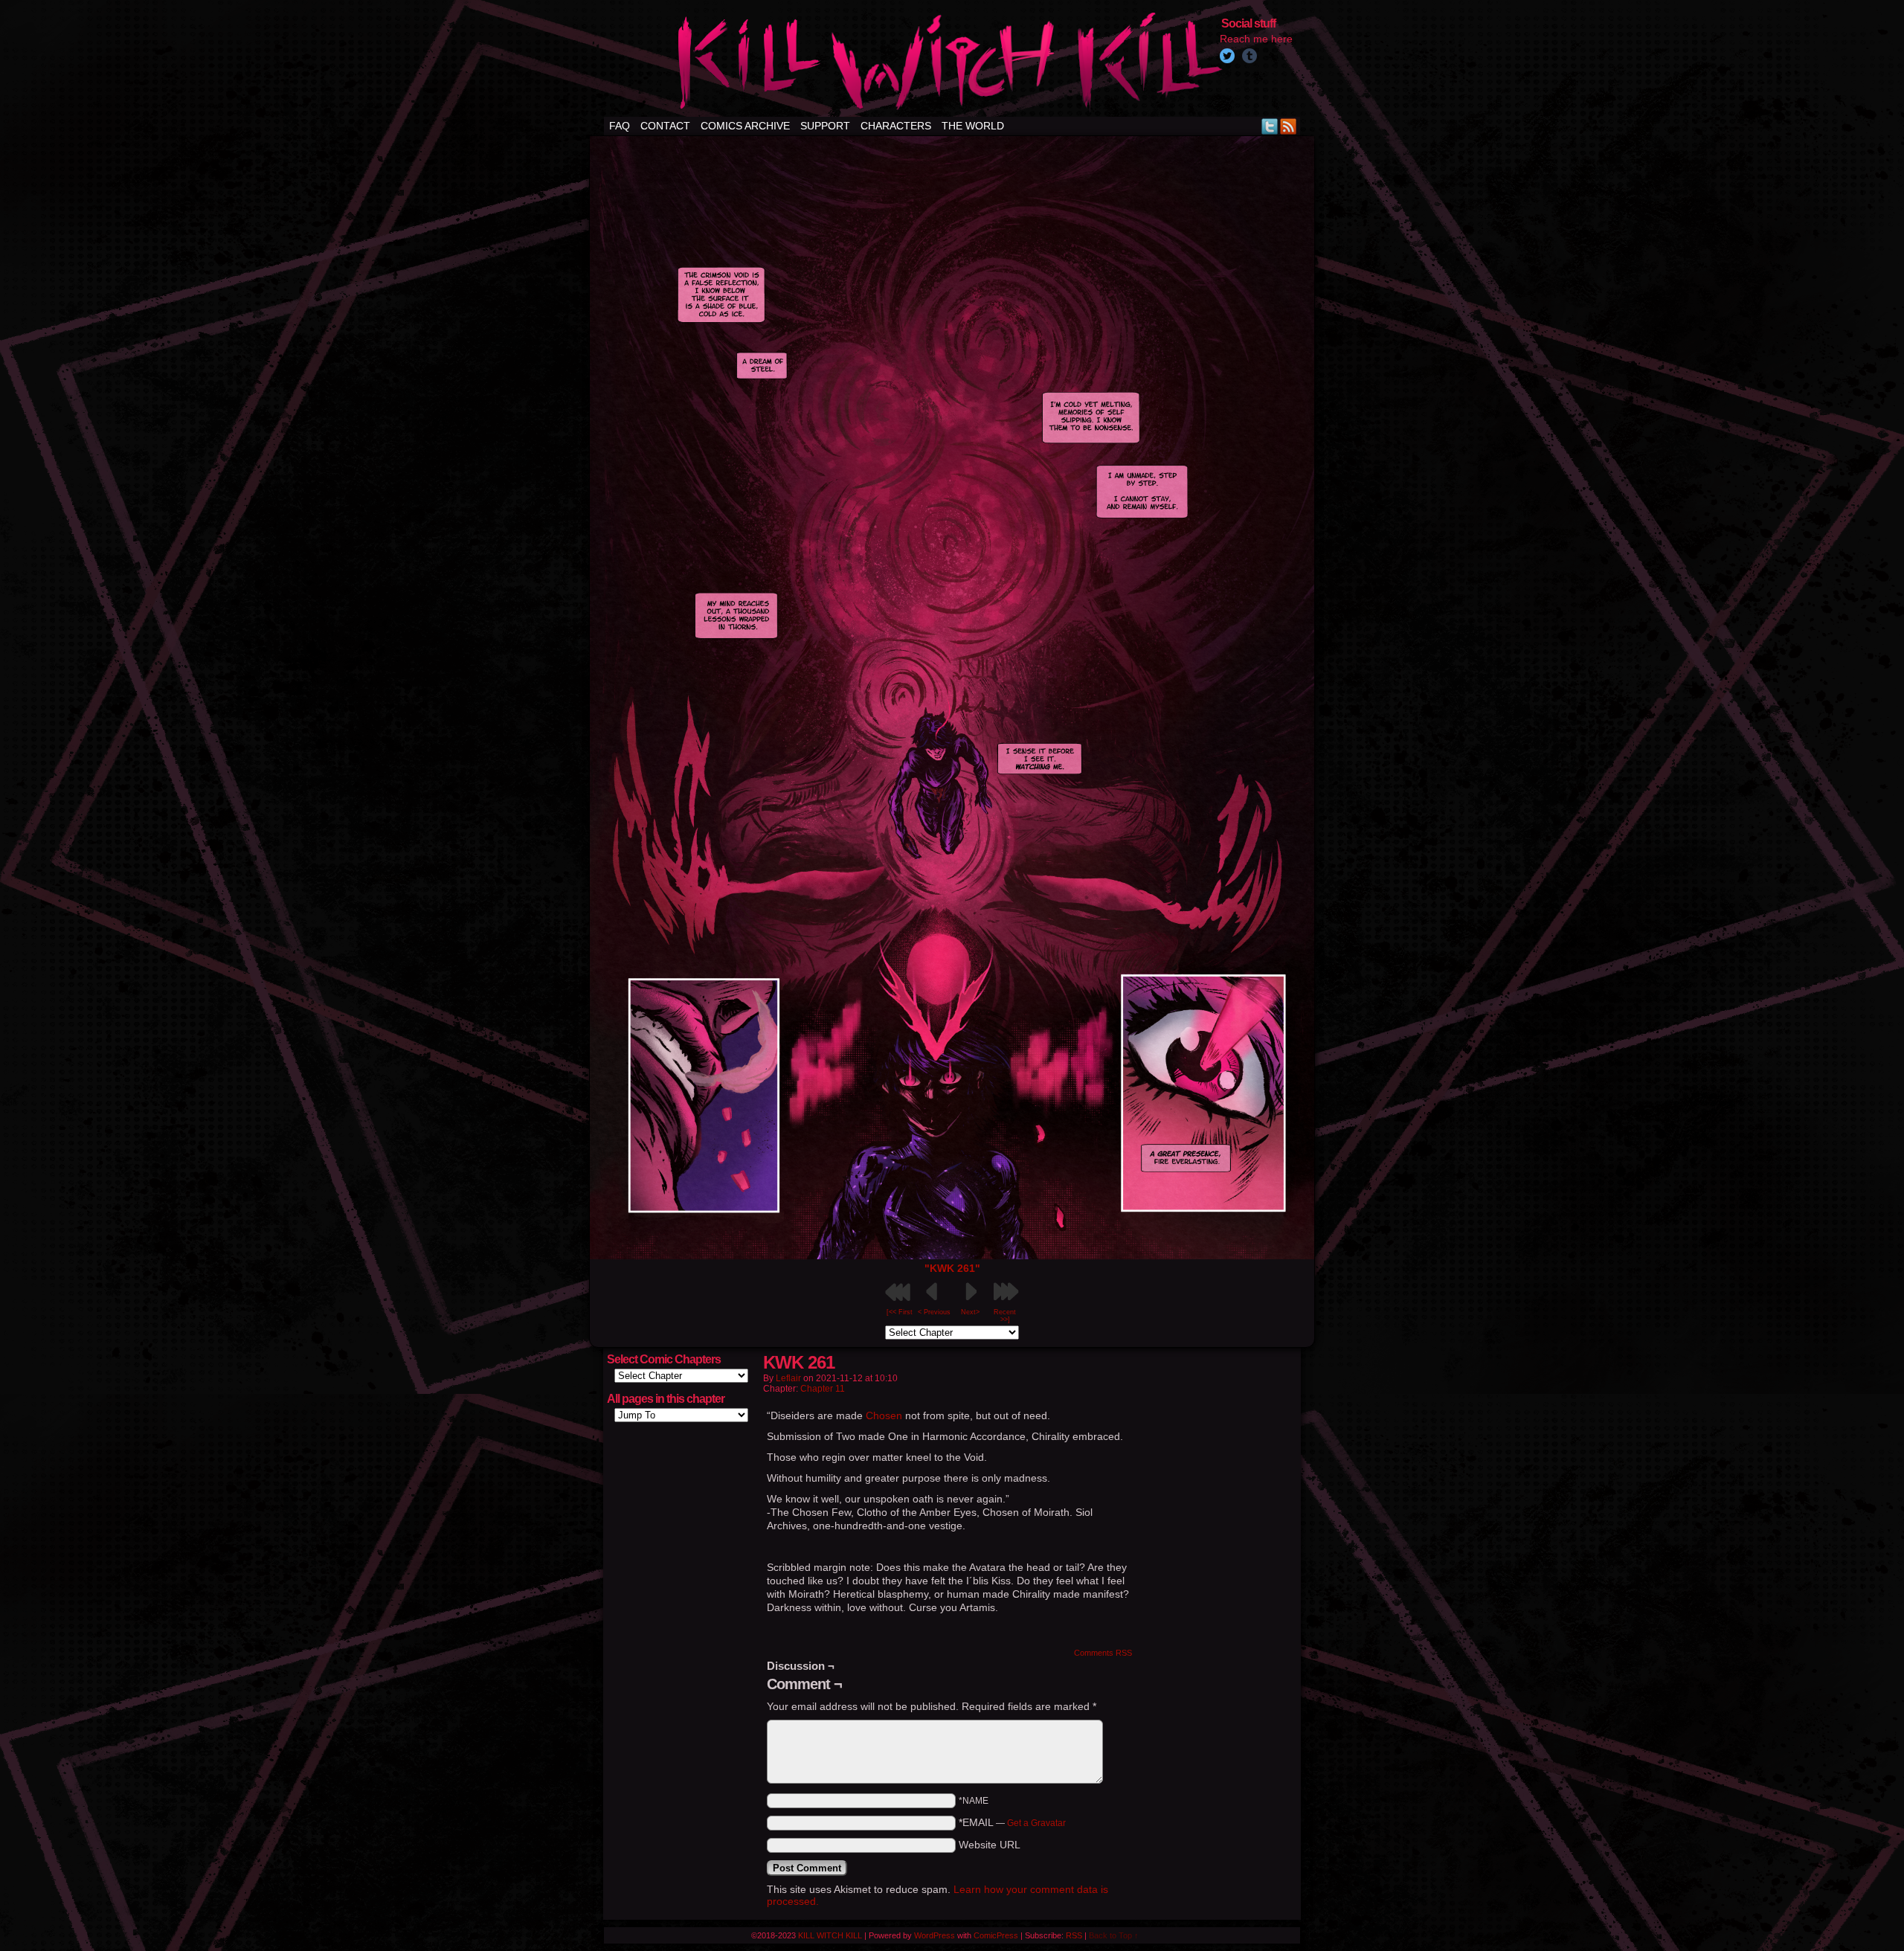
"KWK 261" (952, 1268)
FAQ (620, 126)
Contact (665, 126)
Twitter (1270, 126)
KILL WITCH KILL (830, 1935)
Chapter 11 (823, 1389)
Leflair (788, 1378)
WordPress (935, 1935)
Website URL (990, 1845)
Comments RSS (1103, 1653)
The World (973, 126)
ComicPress (996, 1935)
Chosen (884, 1415)
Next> (970, 1312)
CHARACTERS (896, 126)
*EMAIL (1012, 1822)
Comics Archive (745, 126)
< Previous (934, 1312)
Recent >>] (1005, 1316)
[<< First (900, 1312)
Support (825, 126)
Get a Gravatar (1036, 1823)
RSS (1289, 126)
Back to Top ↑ (1114, 1935)
